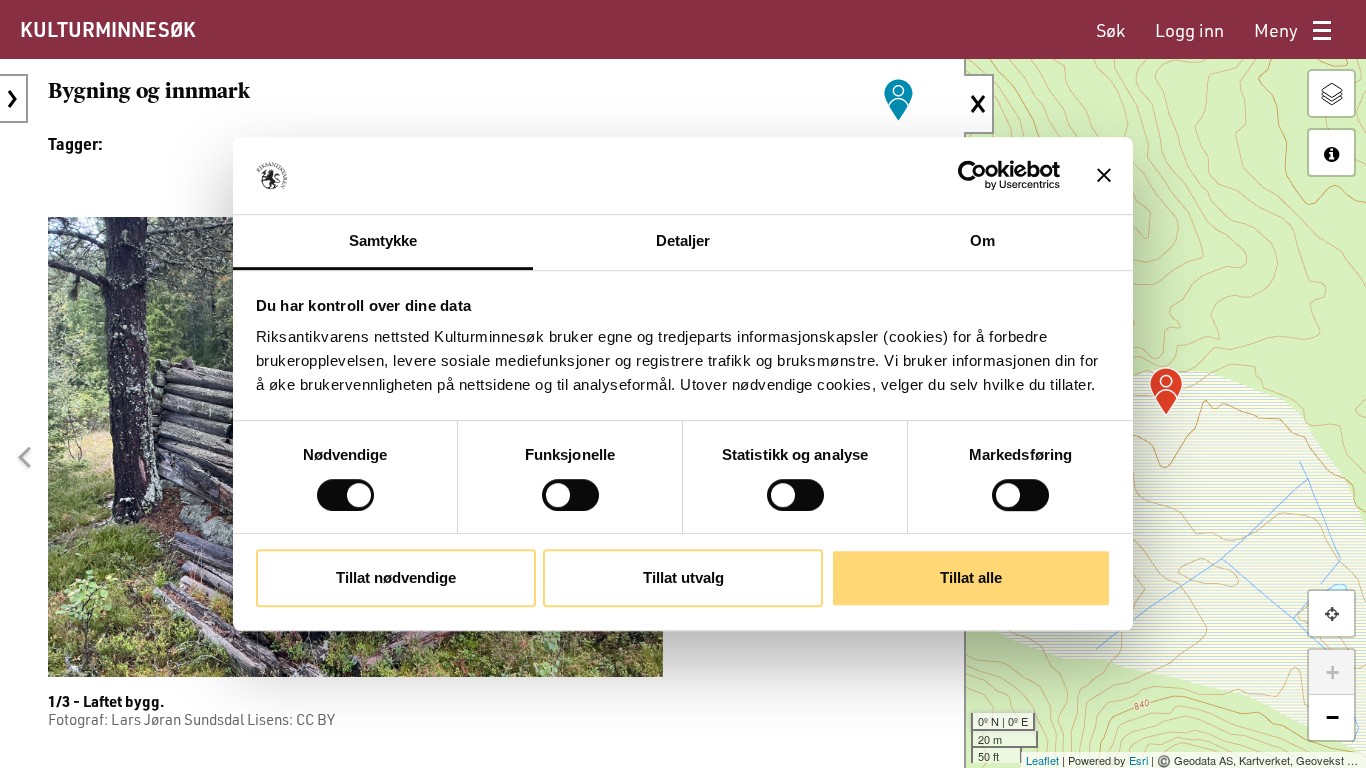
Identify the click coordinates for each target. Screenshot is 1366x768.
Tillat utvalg (683, 577)
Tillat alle (971, 577)
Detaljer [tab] (683, 240)
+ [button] (1332, 672)
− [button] (1332, 717)
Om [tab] (982, 240)
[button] (24, 457)
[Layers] (1331, 93)
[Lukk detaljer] (979, 104)
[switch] (570, 495)
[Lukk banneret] (1104, 176)
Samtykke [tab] (383, 240)
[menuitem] (1110, 30)
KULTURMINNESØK (107, 29)
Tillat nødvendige (396, 577)
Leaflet (1042, 760)
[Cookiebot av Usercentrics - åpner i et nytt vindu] (972, 176)
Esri (1138, 760)
